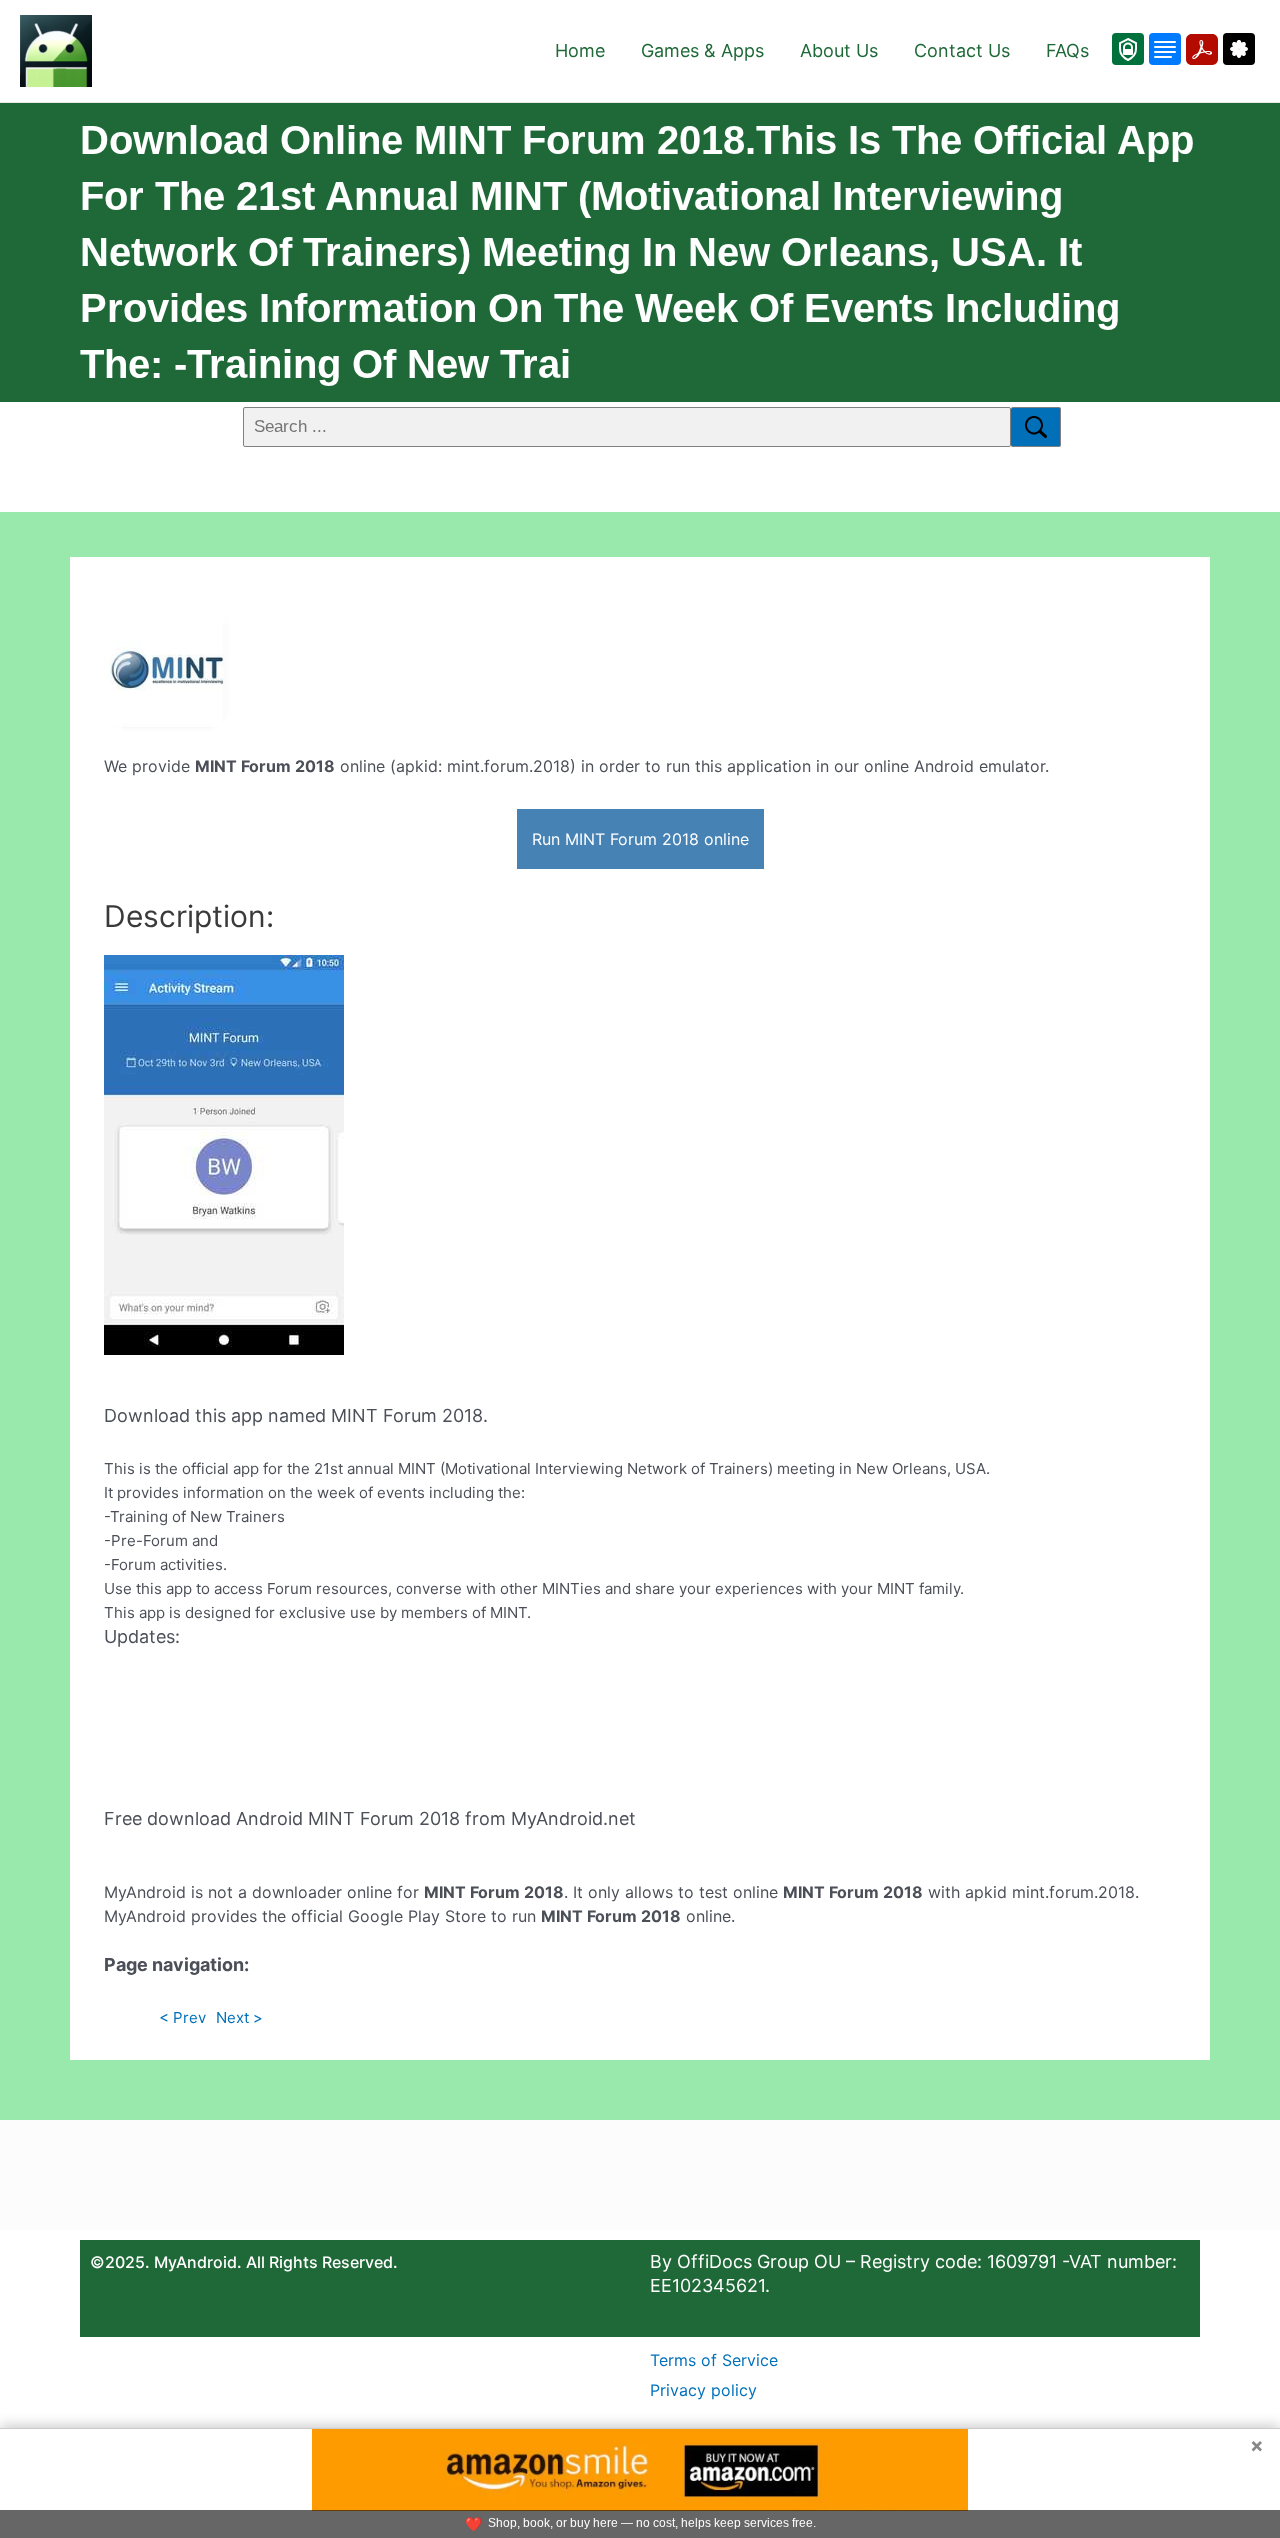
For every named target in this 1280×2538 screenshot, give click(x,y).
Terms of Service (714, 2360)
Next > (239, 2017)
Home (580, 50)
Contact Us (962, 50)
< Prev (182, 2017)
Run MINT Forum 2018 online (640, 839)
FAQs (1067, 50)
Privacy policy (703, 2390)
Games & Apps (702, 50)
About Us (839, 50)
